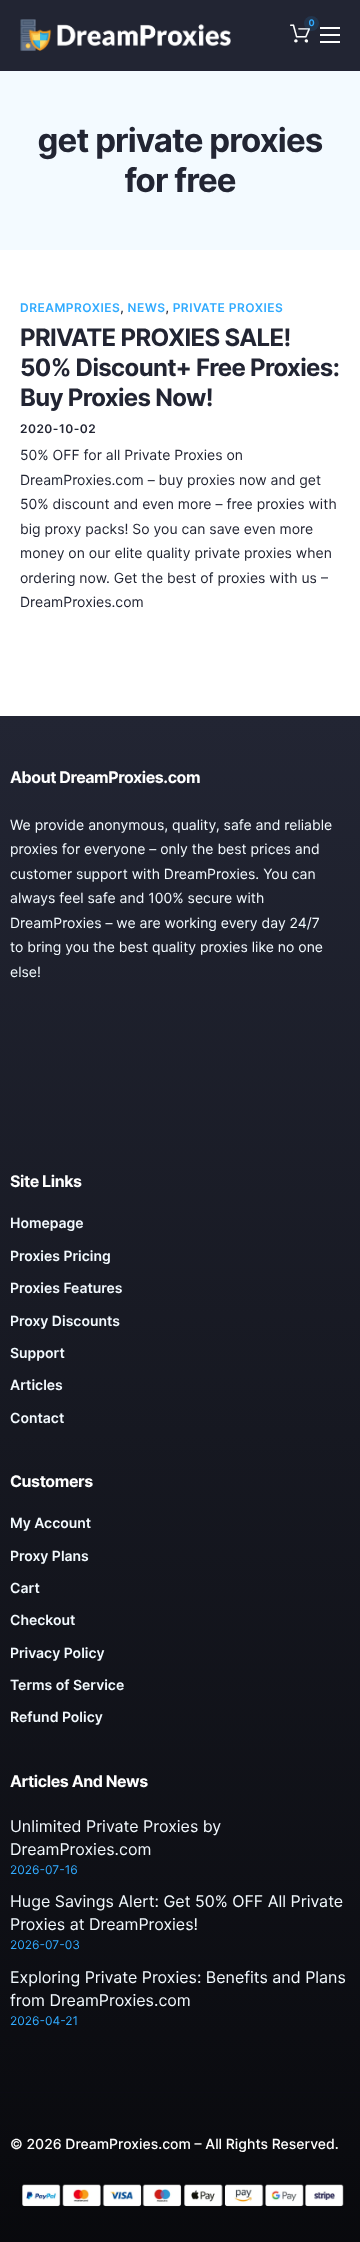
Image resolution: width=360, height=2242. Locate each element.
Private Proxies (228, 307)
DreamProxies (70, 307)
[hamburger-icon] (330, 35)
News (147, 307)
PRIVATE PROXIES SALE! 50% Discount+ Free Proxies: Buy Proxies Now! (179, 367)
